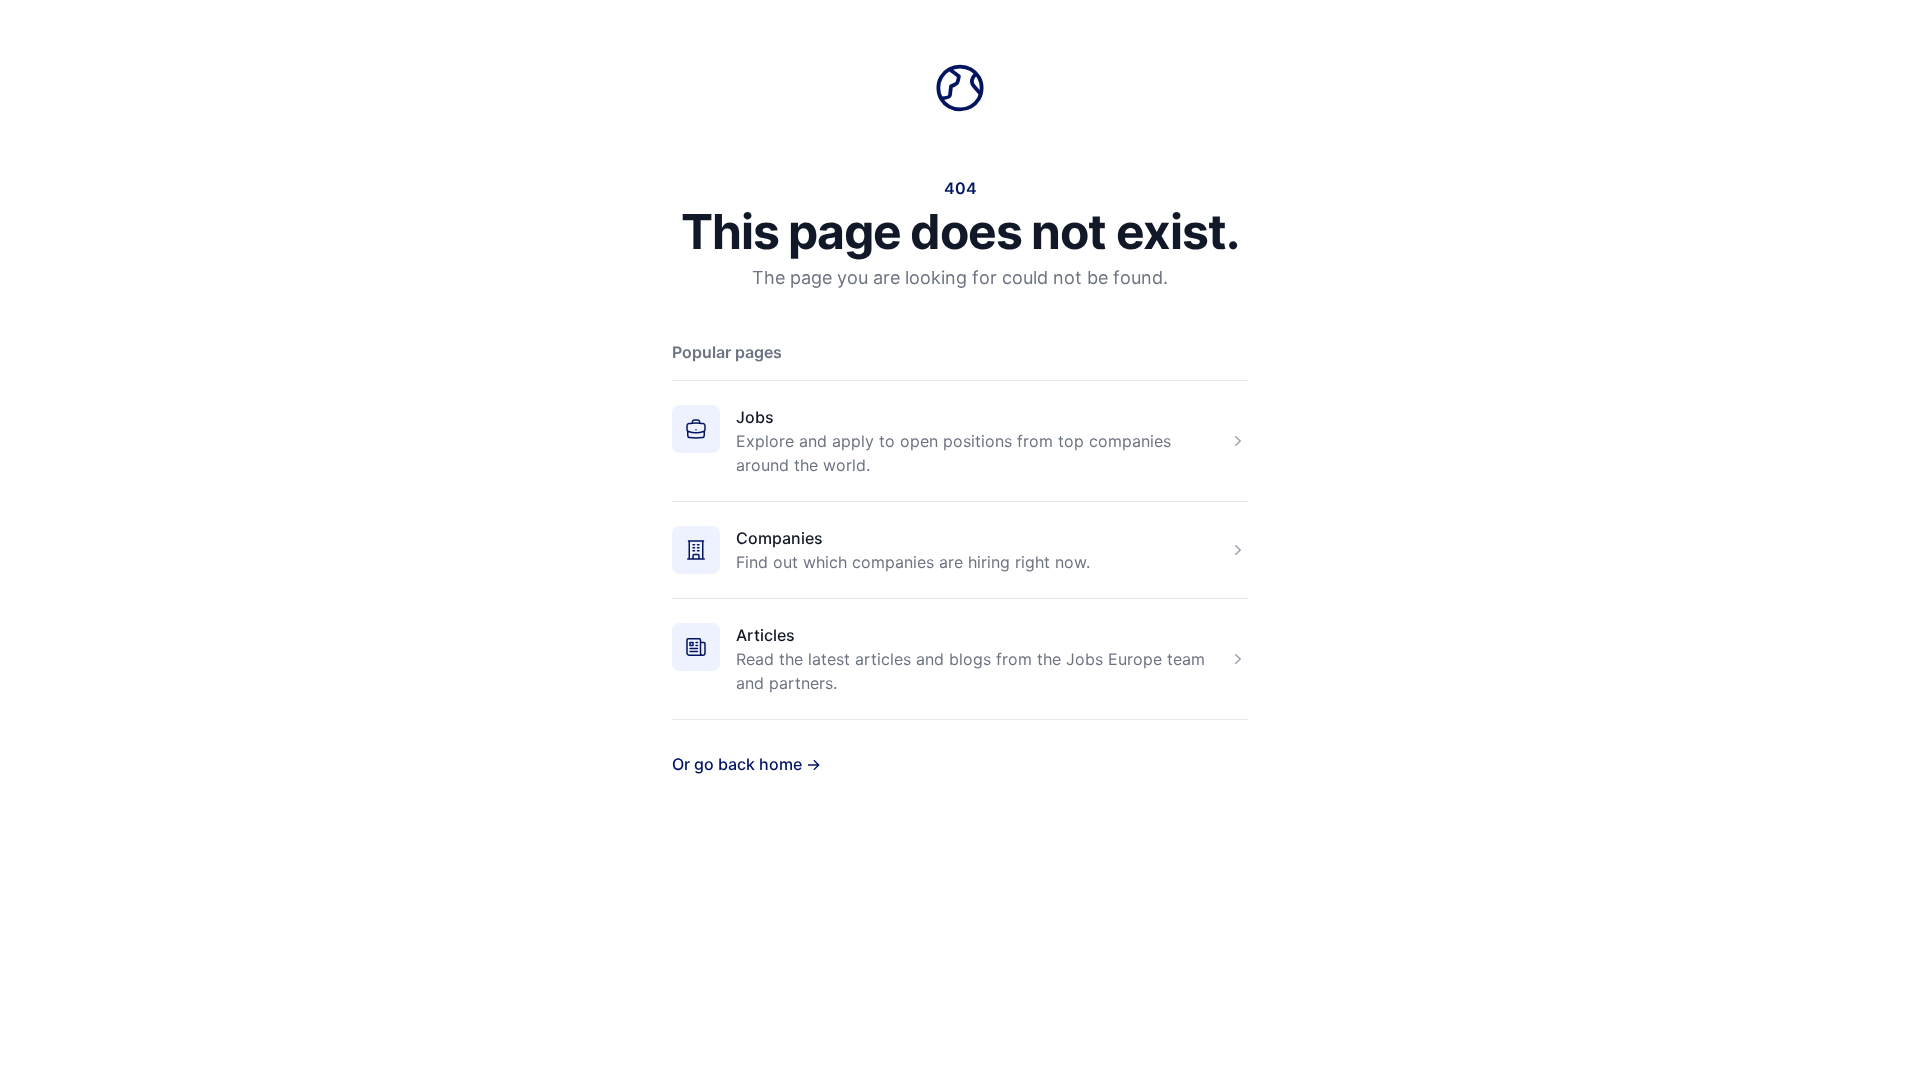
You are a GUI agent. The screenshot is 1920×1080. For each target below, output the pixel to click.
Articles (765, 635)
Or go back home (746, 764)
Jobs (755, 417)
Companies (779, 538)
